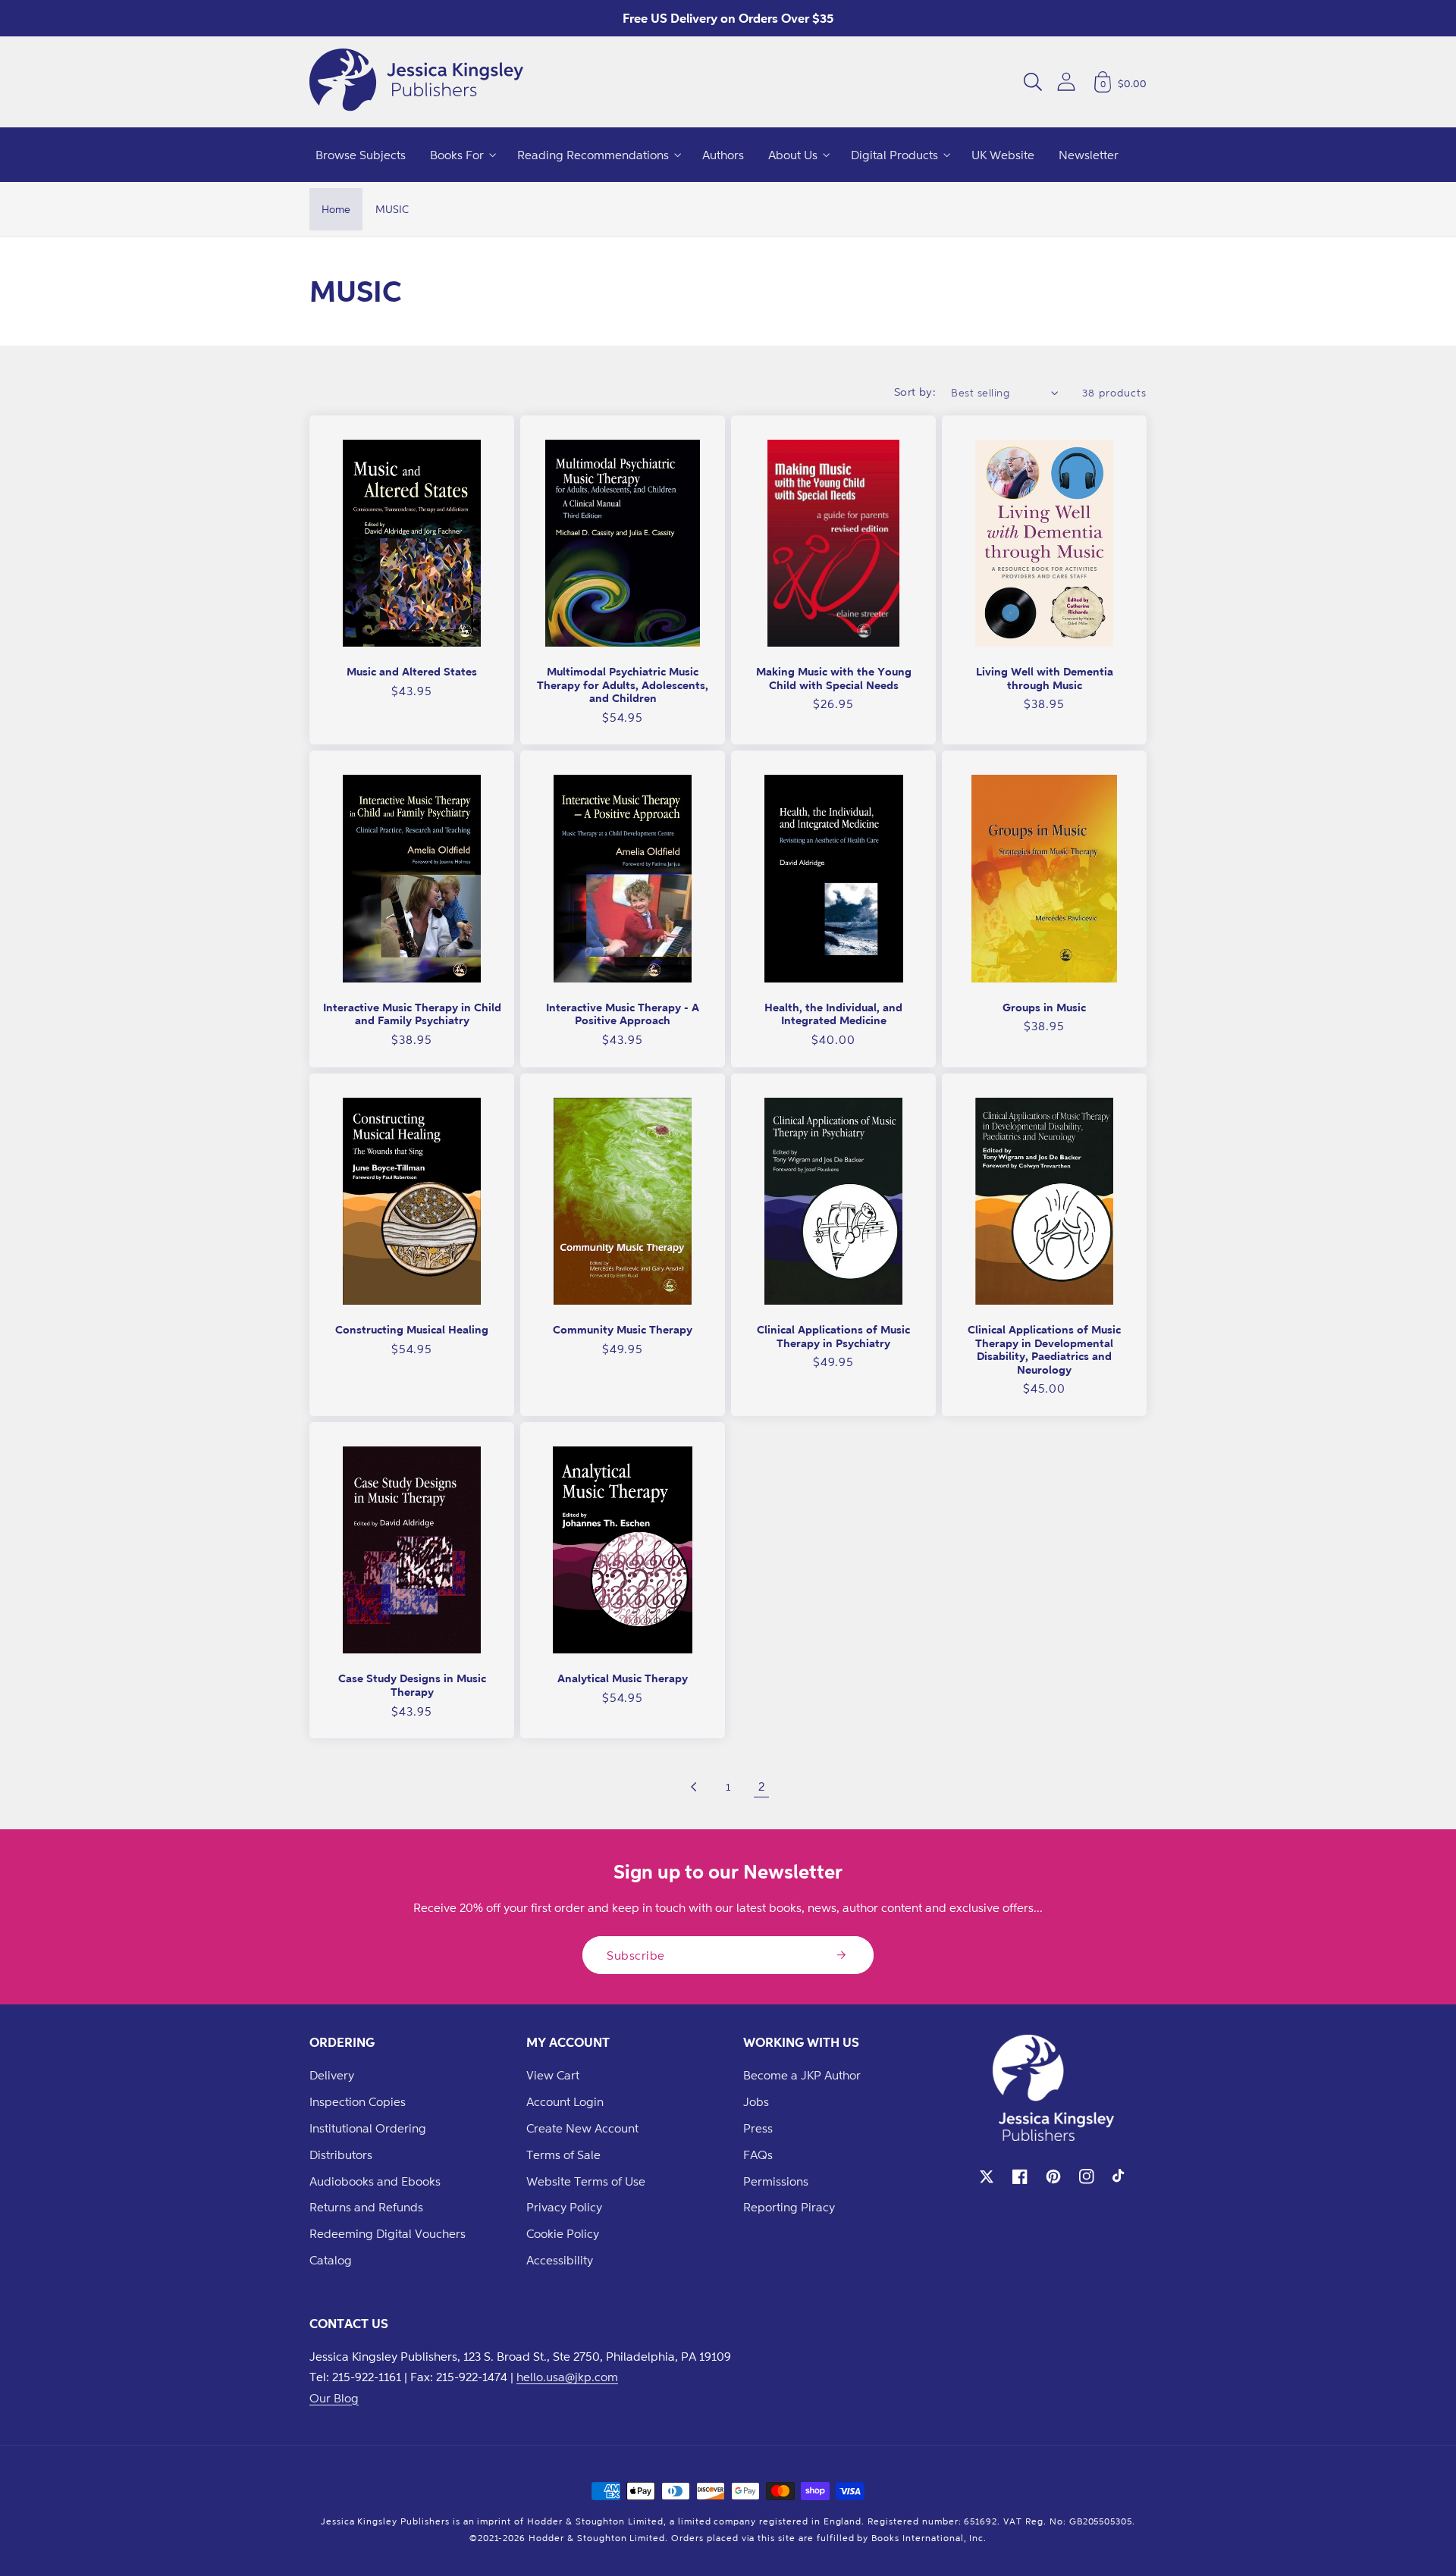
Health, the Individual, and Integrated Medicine (833, 1014)
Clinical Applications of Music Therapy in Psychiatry (833, 1336)
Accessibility (560, 2260)
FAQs (758, 2155)
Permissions (776, 2181)
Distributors (341, 2155)
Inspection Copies (358, 2101)
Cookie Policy (563, 2233)
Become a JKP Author (802, 2075)
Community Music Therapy (623, 1329)
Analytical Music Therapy (623, 1678)
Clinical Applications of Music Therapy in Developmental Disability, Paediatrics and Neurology (1044, 1349)
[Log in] (1066, 81)
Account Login (565, 2101)
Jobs (756, 2101)
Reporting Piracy (789, 2207)
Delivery (332, 2075)
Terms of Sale (563, 2155)
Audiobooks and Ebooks (375, 2181)
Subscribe (636, 1955)
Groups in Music (1044, 1007)
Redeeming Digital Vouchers (388, 2233)
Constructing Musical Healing (412, 1329)
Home (336, 209)
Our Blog (334, 2398)
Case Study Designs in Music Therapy (412, 1685)
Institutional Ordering (368, 2128)
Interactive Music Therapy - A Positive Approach (623, 1014)
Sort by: (915, 392)
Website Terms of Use (586, 2181)
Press (758, 2128)
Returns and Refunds (366, 2207)
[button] (1033, 82)
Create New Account (582, 2128)
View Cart (553, 2075)
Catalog (331, 2260)
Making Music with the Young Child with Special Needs (834, 678)
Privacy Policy (564, 2207)
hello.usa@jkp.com (567, 2377)
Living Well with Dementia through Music (1045, 678)
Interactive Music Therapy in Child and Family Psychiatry (412, 1014)
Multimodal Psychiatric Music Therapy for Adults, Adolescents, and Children (623, 685)
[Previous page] (695, 1787)
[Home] (416, 82)
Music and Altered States (412, 671)
